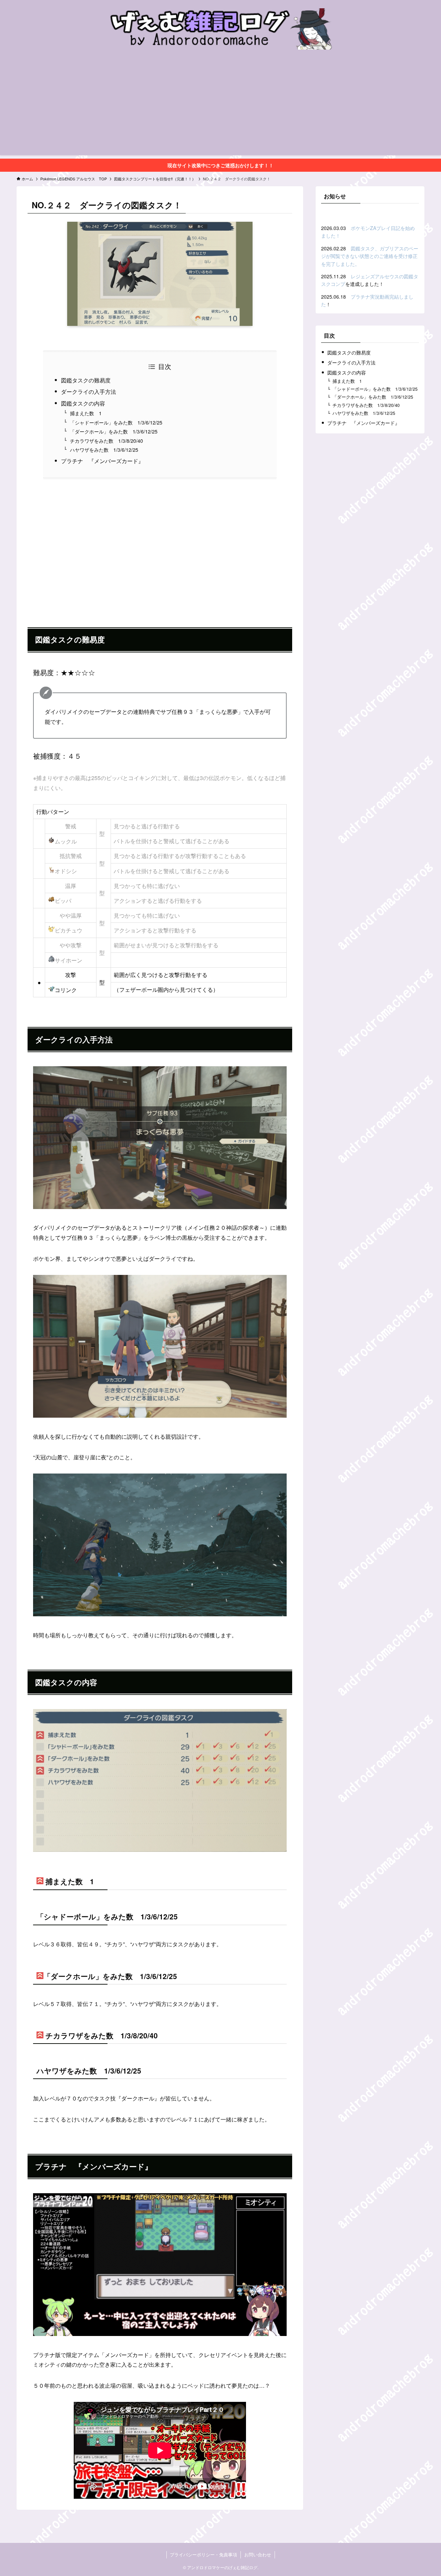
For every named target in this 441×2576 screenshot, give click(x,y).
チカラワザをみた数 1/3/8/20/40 (106, 441)
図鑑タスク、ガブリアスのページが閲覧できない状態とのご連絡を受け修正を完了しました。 (370, 256)
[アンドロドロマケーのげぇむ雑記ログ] (220, 29)
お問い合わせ (258, 2554)
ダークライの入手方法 (89, 392)
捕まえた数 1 (86, 413)
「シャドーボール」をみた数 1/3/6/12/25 (116, 422)
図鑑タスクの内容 (83, 403)
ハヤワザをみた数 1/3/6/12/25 (104, 450)
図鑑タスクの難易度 (86, 380)
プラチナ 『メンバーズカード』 (102, 461)
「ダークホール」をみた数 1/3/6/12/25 (114, 431)
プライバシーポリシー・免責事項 (203, 2554)
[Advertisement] (220, 107)
